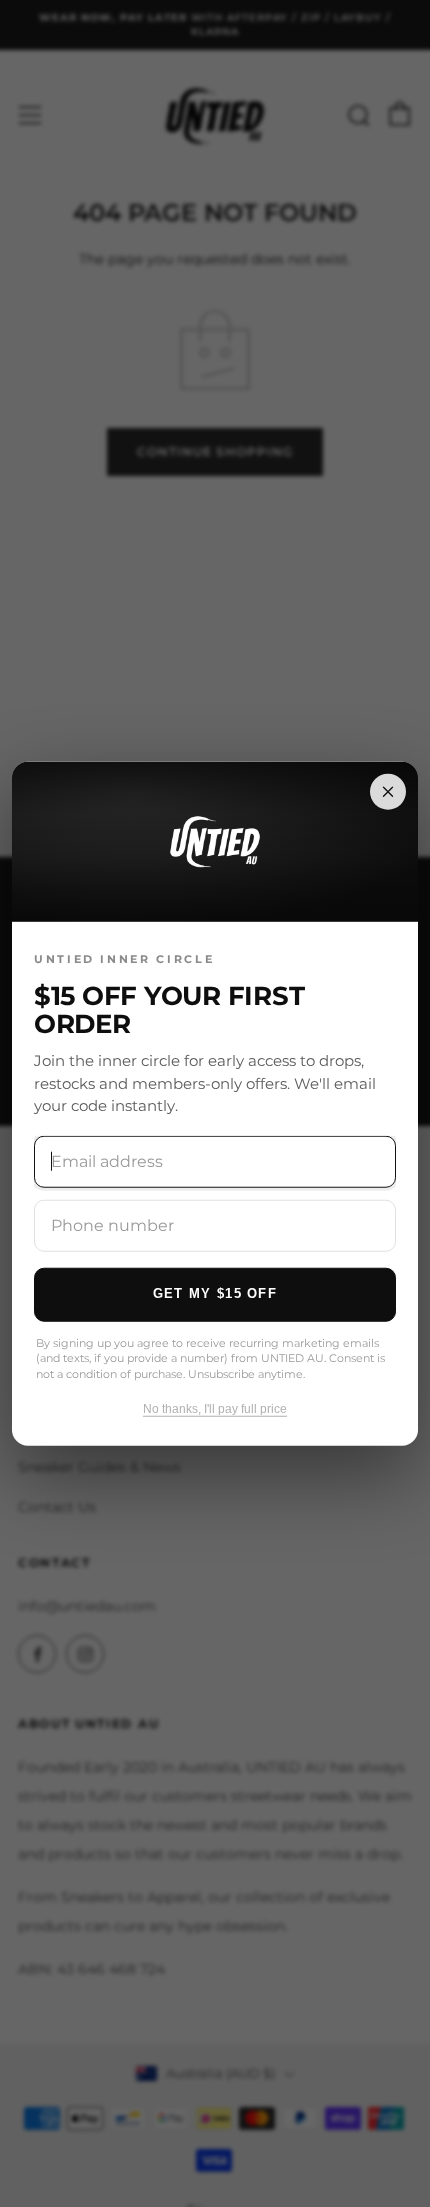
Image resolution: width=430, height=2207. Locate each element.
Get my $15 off (215, 1293)
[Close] (388, 791)
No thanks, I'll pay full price (215, 1409)
